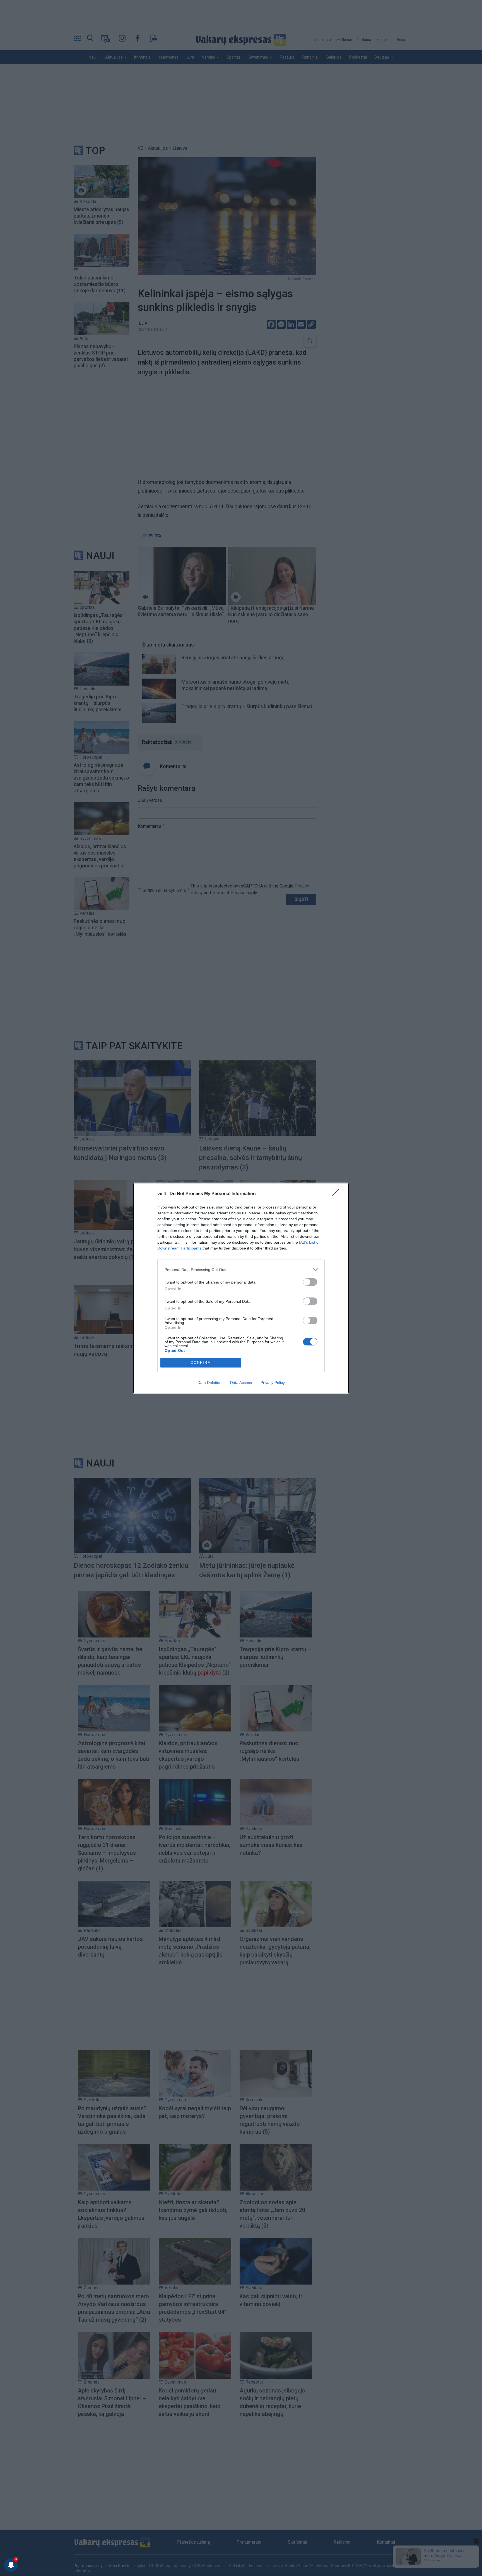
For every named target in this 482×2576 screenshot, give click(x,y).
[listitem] (241, 1270)
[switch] (310, 1282)
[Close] (338, 1194)
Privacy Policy (273, 1383)
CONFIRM (201, 1363)
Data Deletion (209, 1383)
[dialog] (241, 1288)
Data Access (241, 1383)
